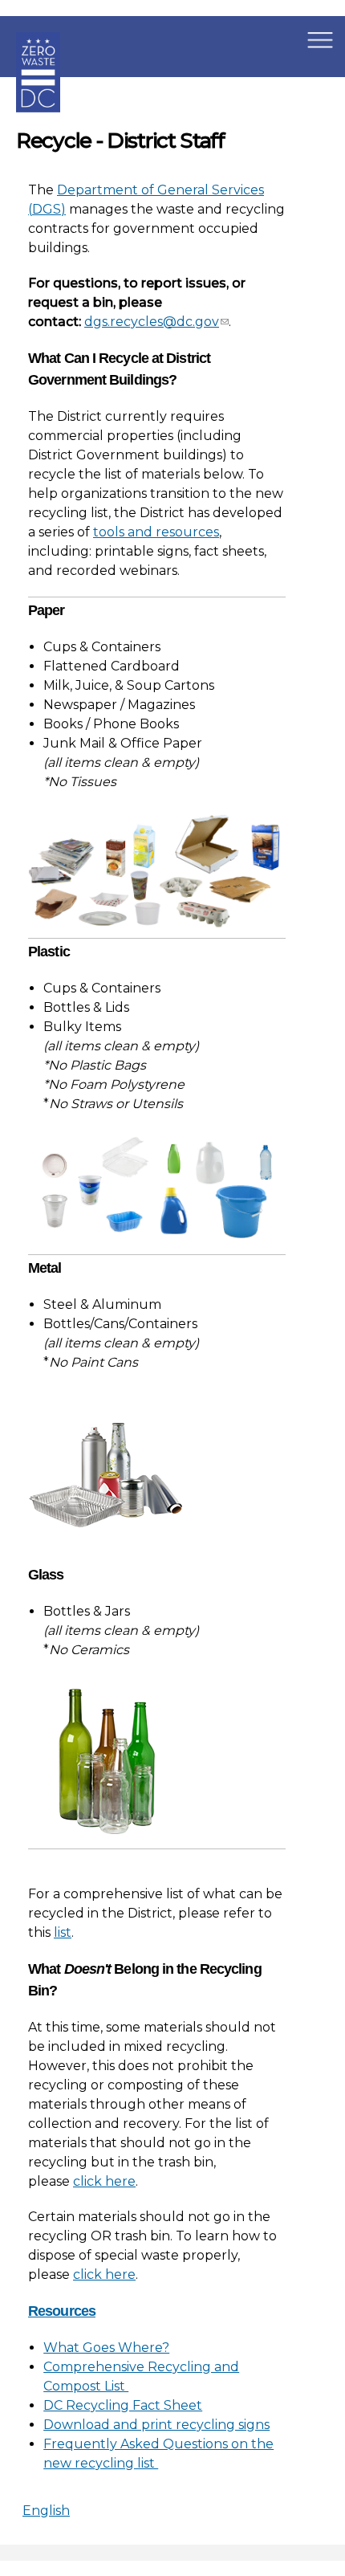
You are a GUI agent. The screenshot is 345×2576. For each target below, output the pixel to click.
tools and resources (156, 532)
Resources (62, 2311)
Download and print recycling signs (156, 2425)
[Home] (38, 124)
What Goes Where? (106, 2348)
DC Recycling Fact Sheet (123, 2405)
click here (104, 2181)
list (63, 1932)
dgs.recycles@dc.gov (152, 322)
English (46, 2511)
